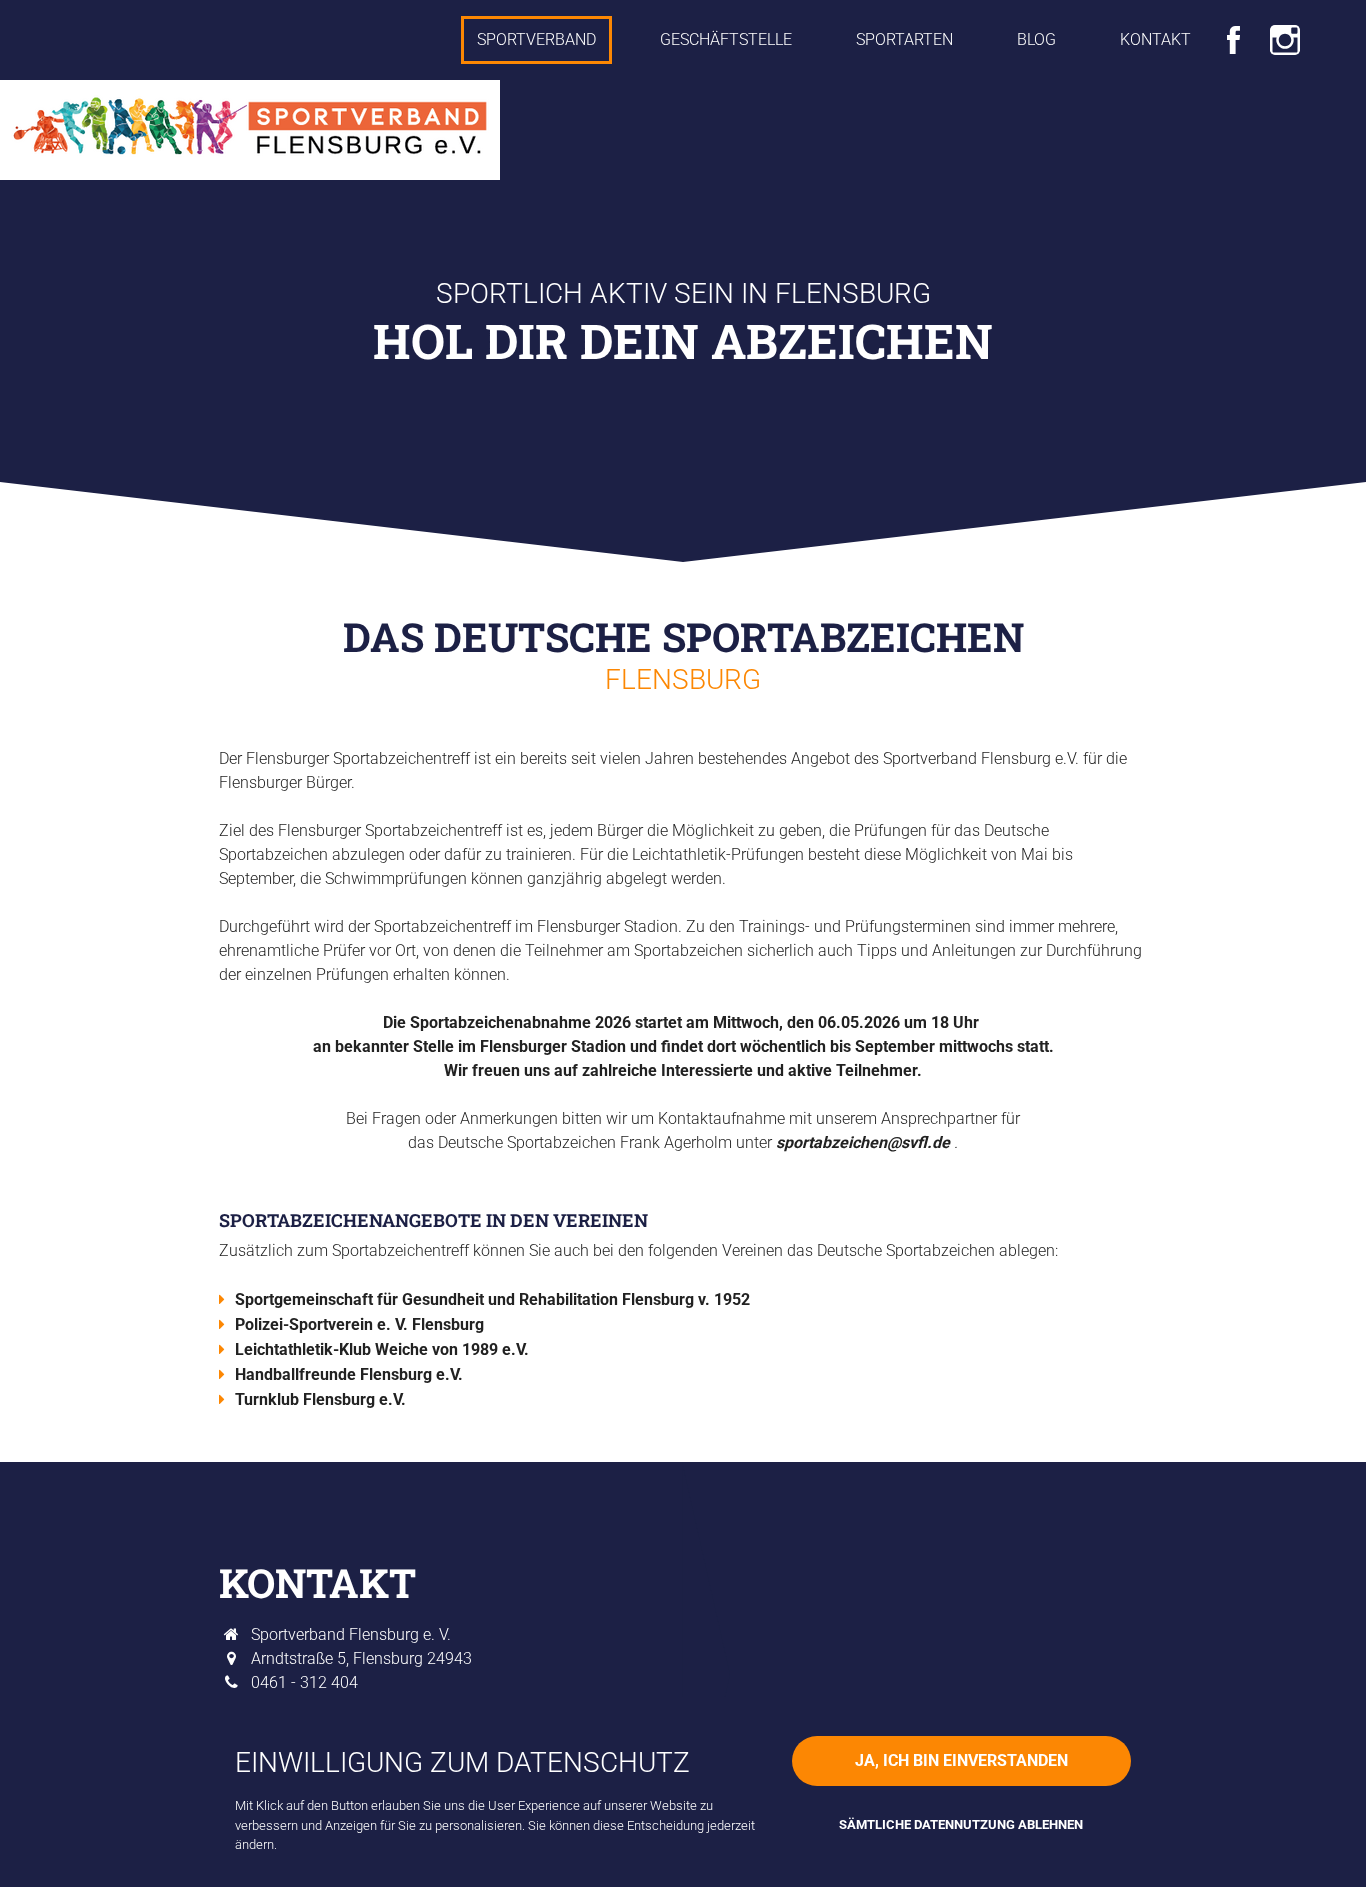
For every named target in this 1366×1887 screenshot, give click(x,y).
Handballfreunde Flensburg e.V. (349, 1374)
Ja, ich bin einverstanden (961, 1760)
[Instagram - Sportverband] (1285, 36)
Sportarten (904, 39)
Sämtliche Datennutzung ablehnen (961, 1824)
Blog (1036, 39)
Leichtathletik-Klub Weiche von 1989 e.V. (382, 1349)
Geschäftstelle (726, 39)
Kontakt (1155, 39)
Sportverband (536, 39)
